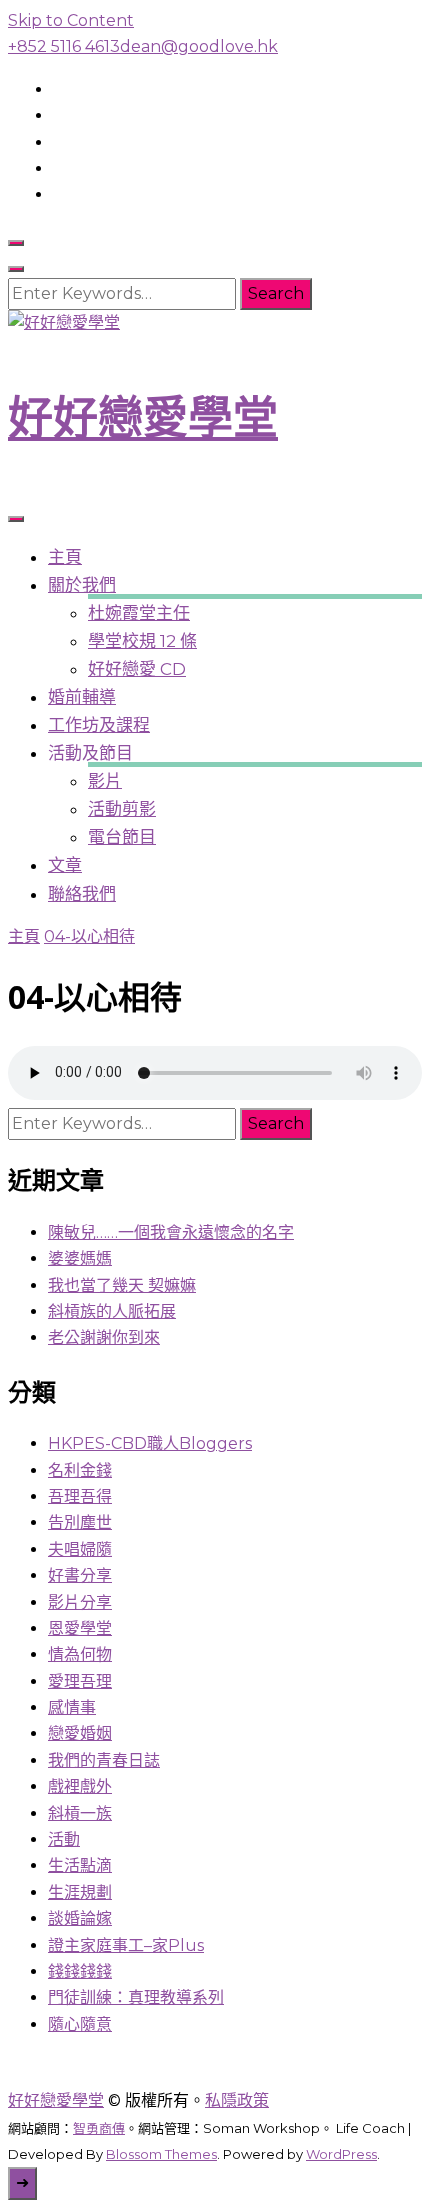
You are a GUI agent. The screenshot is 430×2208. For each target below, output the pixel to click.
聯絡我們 (82, 894)
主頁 (65, 557)
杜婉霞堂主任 (139, 613)
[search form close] (16, 269)
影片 (105, 781)
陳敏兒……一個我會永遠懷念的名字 (171, 1232)
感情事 (72, 1707)
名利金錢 (80, 1470)
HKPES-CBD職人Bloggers (150, 1443)
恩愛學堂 (80, 1628)
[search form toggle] (16, 243)
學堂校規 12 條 (142, 641)
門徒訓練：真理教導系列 (136, 1997)
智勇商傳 (99, 2128)
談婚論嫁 (80, 1918)
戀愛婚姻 (80, 1733)
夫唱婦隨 (80, 1549)
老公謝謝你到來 (104, 1337)
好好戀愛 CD (137, 669)
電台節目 (122, 837)
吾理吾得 (80, 1496)
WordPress (341, 2154)
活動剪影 (122, 809)
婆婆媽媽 (80, 1258)
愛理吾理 (80, 1681)
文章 (65, 865)
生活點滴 (80, 1865)
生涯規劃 (80, 1892)
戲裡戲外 (80, 1786)
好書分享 (80, 1575)
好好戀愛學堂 (143, 417)
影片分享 (80, 1602)
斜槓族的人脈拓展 (112, 1311)
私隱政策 (237, 2100)
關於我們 (82, 585)
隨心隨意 (80, 2024)
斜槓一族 (80, 1813)
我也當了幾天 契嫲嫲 (122, 1285)
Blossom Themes (161, 2154)
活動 (64, 1839)
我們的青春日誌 (104, 1760)
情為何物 (80, 1654)
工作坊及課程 (99, 725)
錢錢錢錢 (80, 1971)
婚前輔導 (82, 697)
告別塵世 (80, 1522)
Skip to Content (71, 20)
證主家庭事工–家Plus (126, 1945)
